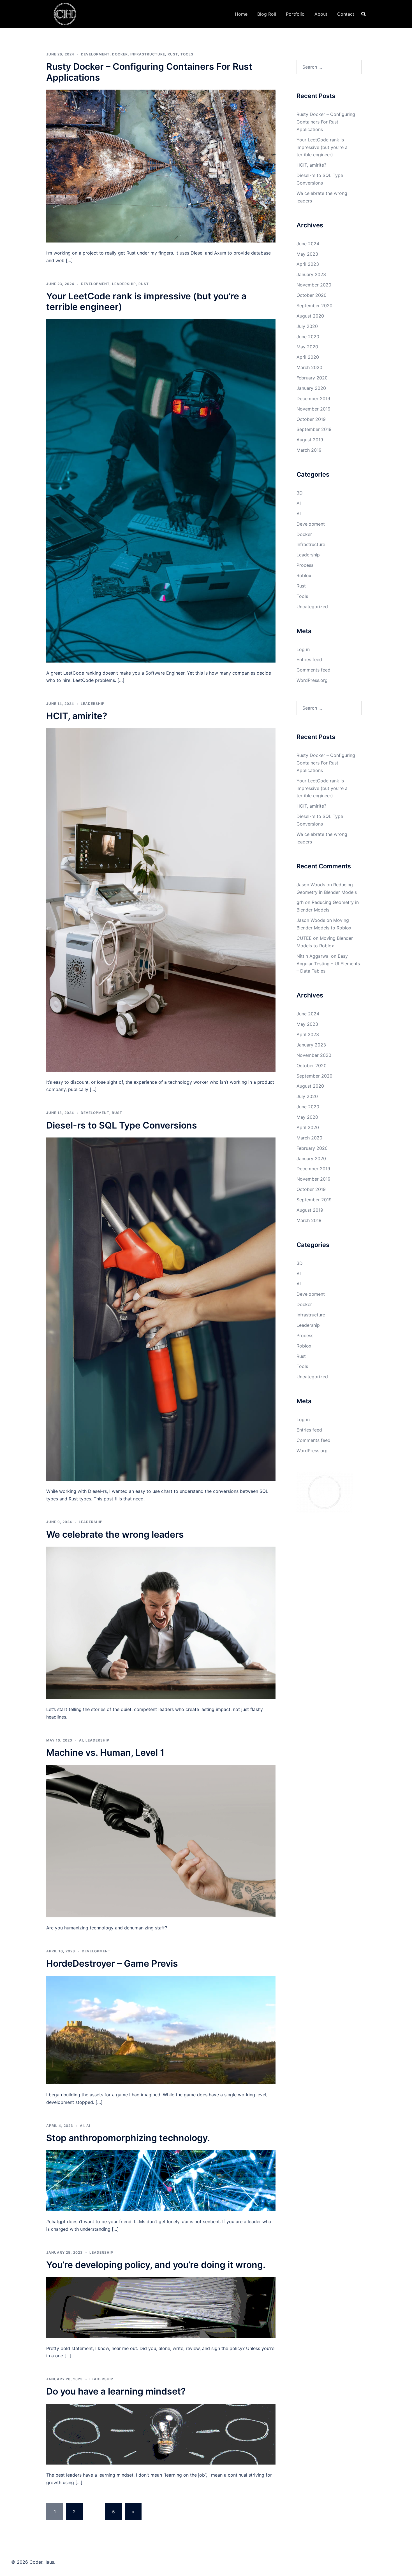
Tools (187, 54)
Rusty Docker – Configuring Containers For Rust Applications (149, 72)
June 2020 (308, 337)
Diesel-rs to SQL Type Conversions (122, 1125)
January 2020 (311, 388)
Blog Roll (267, 14)
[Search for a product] (364, 14)
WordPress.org (312, 680)
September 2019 (314, 429)
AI (81, 1740)
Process (305, 565)
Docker (120, 54)
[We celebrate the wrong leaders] (161, 1622)
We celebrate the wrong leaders (115, 1534)
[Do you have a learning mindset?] (161, 2434)
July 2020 (307, 326)
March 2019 (309, 450)
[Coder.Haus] (65, 13)
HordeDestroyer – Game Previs (112, 1963)
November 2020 (314, 285)
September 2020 (314, 306)
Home (241, 14)
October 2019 (311, 419)
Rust (173, 54)
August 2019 (310, 440)
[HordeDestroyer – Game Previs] (161, 2030)
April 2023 (308, 264)
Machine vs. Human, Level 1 (105, 1753)
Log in (303, 649)
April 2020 (308, 357)
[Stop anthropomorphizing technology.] (161, 2180)
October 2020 (312, 295)
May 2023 (307, 254)
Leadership (124, 284)
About (321, 14)
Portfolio (295, 14)
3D (300, 493)
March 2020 (309, 367)
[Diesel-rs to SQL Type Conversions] (161, 1309)
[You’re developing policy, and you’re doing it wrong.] (161, 2307)
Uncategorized (312, 607)
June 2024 (308, 244)
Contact (346, 14)
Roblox (304, 575)
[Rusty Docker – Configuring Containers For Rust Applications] (161, 165)
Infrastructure (148, 54)
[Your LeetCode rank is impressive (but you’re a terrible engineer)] (161, 490)
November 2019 (313, 409)
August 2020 (310, 316)
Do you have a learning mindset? (116, 2391)
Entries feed (309, 659)
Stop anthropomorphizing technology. (128, 2138)
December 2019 (313, 398)
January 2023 (311, 274)
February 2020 (312, 378)
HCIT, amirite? (77, 716)
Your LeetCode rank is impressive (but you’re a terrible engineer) (146, 301)
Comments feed (313, 670)
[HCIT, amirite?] (161, 899)
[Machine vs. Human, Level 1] (161, 1841)
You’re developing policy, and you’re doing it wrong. (156, 2265)
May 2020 (307, 347)
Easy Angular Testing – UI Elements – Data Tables (328, 964)
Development (95, 54)
